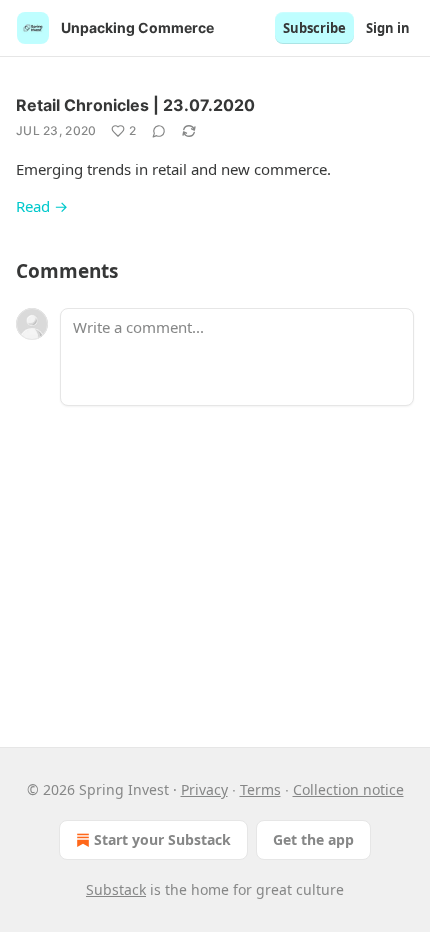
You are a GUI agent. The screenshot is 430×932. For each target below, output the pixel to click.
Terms (260, 789)
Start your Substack (162, 839)
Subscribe (314, 28)
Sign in (388, 28)
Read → (42, 206)
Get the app (313, 839)
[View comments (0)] (159, 131)
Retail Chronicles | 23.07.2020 (135, 105)
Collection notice (348, 789)
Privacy (204, 789)
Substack (116, 889)
